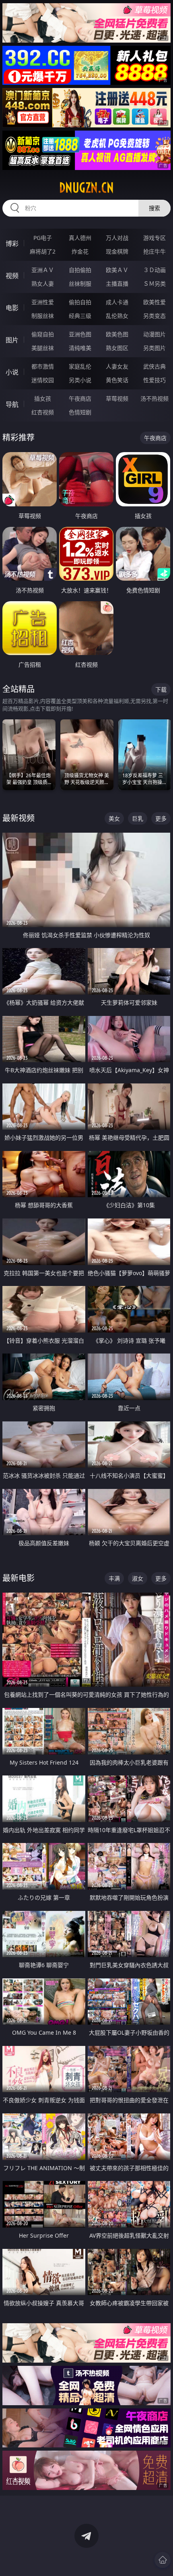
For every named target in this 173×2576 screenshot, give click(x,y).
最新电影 (19, 1578)
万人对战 (117, 238)
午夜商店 (80, 398)
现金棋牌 (117, 251)
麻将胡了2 (43, 251)
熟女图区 (117, 348)
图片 (12, 340)
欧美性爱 (154, 302)
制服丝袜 (43, 316)
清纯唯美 (80, 348)
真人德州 (80, 238)
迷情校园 (43, 380)
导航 (12, 404)
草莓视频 (117, 398)
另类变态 (154, 316)
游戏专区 (154, 238)
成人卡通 (117, 302)
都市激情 (43, 366)
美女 (114, 818)
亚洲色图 (80, 334)
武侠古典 (154, 366)
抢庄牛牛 (154, 251)
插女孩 (43, 398)
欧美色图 (117, 334)
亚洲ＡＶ (43, 270)
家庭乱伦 (80, 366)
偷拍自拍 (80, 302)
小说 (12, 372)
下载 (161, 689)
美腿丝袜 (43, 348)
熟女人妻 (43, 284)
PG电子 (43, 238)
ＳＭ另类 (154, 284)
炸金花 (80, 251)
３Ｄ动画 (154, 270)
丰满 (114, 1578)
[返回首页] (163, 2560)
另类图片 (154, 348)
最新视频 (19, 818)
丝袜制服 (80, 284)
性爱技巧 (154, 380)
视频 (12, 276)
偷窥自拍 (43, 334)
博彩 (12, 244)
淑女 (138, 1578)
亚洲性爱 (43, 302)
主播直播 (117, 284)
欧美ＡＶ (117, 270)
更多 (161, 818)
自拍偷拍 (80, 270)
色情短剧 (80, 412)
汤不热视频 (154, 398)
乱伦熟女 (117, 316)
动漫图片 (154, 334)
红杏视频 (43, 412)
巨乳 (138, 818)
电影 (12, 308)
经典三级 (80, 316)
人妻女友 (117, 366)
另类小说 (80, 380)
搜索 (154, 208)
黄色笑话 (117, 380)
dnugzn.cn (86, 188)
